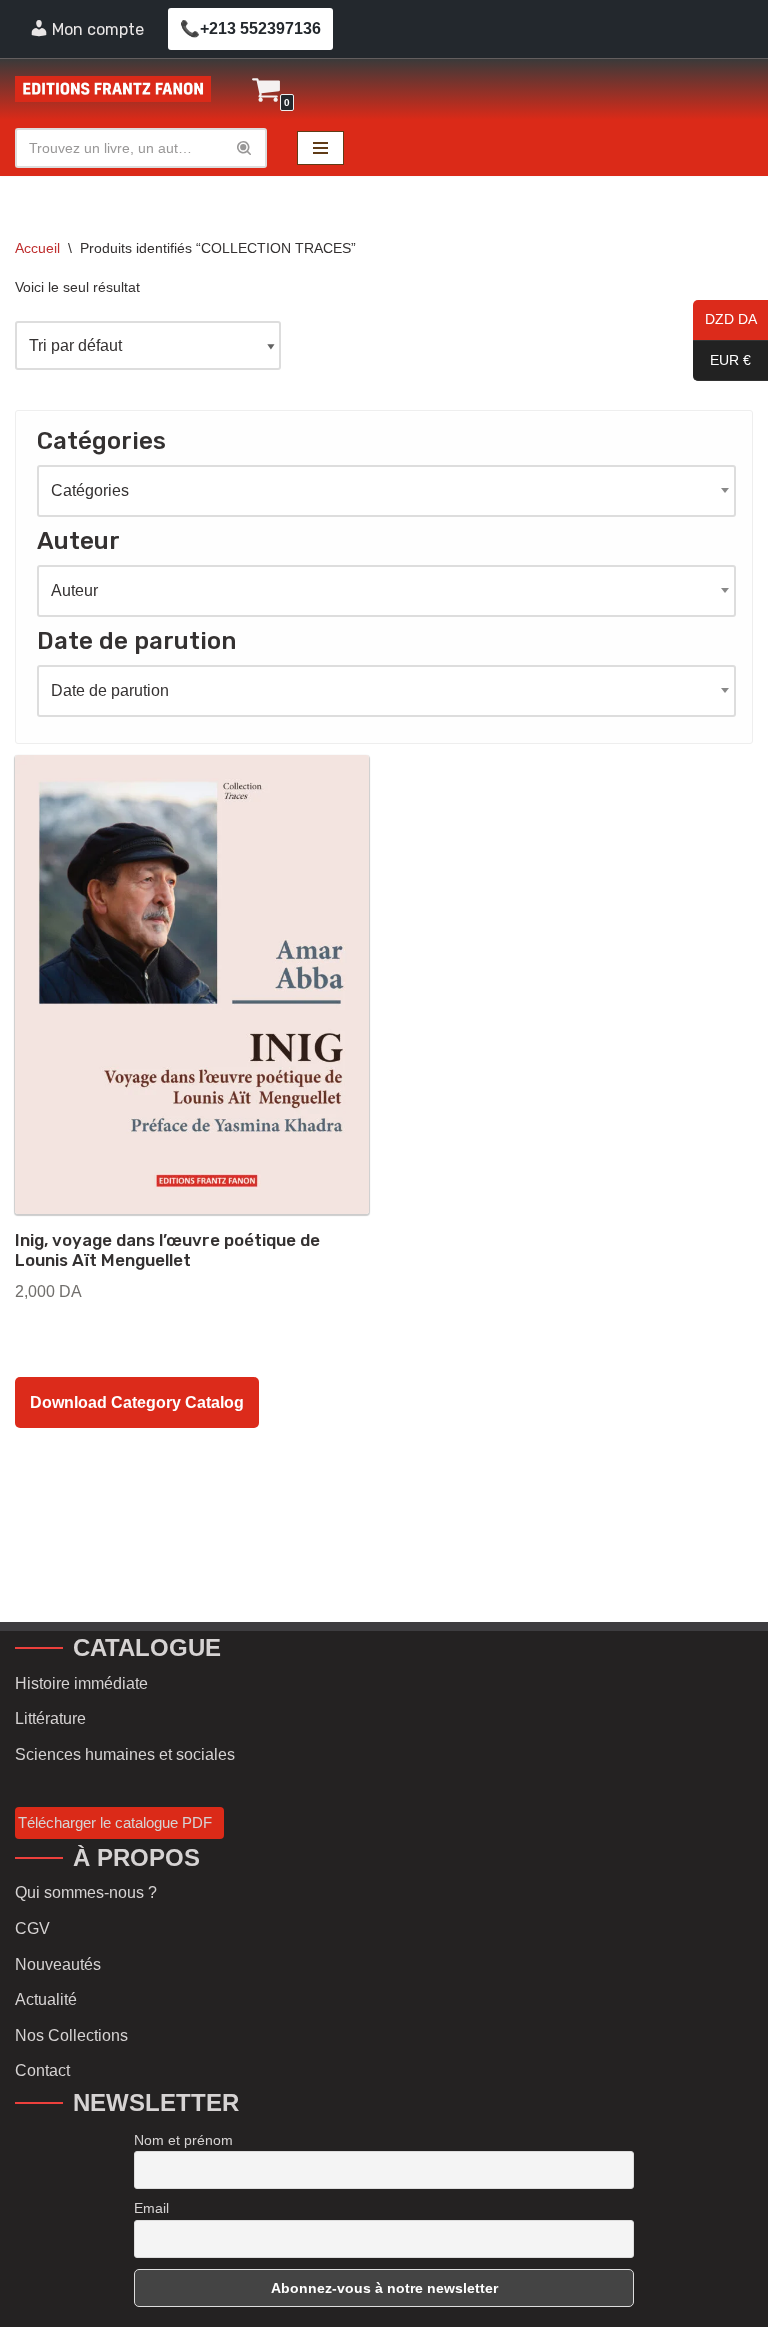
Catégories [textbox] (90, 490)
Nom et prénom (183, 2140)
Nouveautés (58, 1964)
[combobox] (386, 491)
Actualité (46, 1999)
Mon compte (98, 29)
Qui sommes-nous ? (86, 1892)
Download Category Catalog (137, 1402)
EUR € (722, 361)
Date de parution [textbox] (110, 690)
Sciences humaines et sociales (125, 1754)
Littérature (50, 1718)
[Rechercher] (244, 148)
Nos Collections (71, 2035)
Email (151, 2208)
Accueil (37, 248)
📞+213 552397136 (250, 28)
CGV (32, 1928)
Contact (42, 2070)
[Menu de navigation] (320, 148)
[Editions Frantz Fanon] (113, 89)
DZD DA (725, 320)
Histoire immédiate (81, 1683)
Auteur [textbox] (74, 590)
